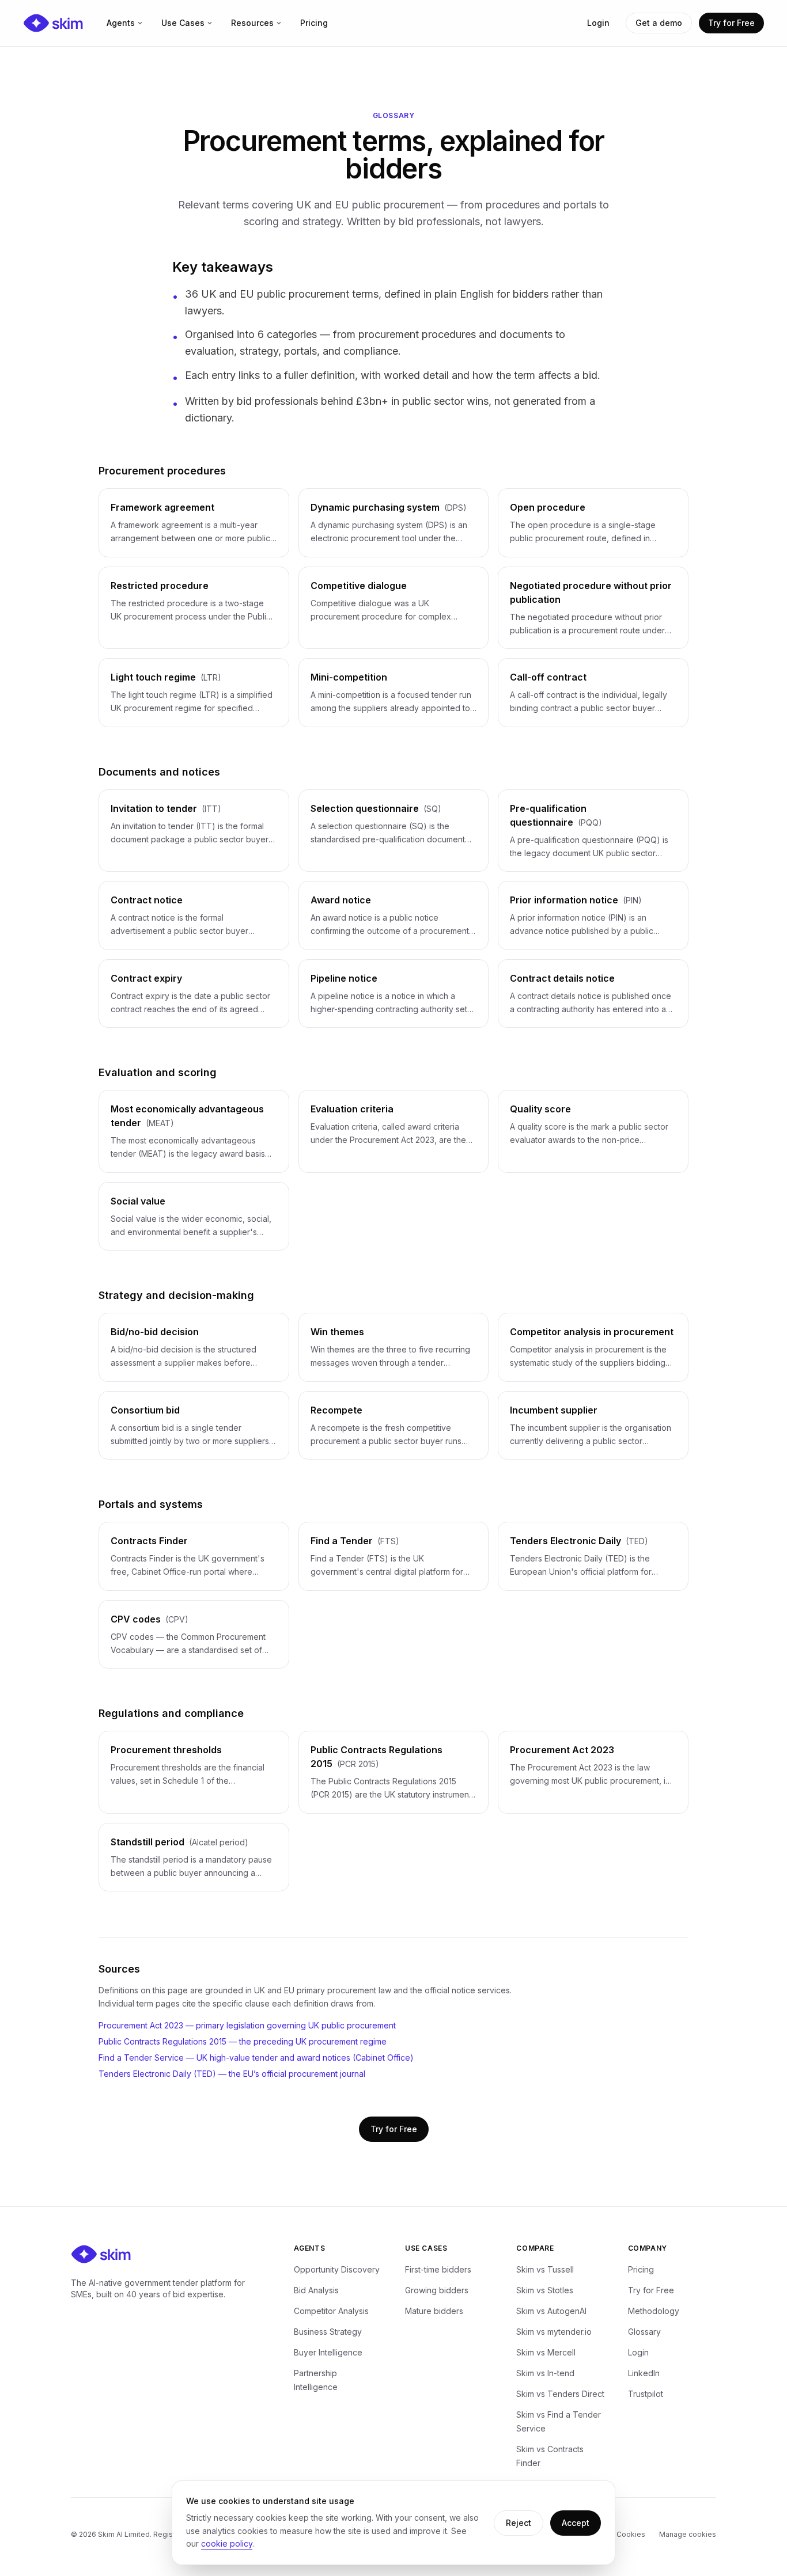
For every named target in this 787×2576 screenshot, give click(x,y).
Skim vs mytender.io (554, 2332)
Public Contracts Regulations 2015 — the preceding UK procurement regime (243, 2041)
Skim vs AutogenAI (551, 2311)
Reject (519, 2523)
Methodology (654, 2311)
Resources (252, 23)
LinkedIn (644, 2373)
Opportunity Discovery (337, 2269)
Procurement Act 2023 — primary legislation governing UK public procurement (247, 2025)
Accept (576, 2523)
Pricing (314, 23)
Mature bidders (434, 2311)
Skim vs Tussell (545, 2269)
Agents (121, 23)
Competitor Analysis (331, 2311)
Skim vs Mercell (546, 2352)
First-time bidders (438, 2269)
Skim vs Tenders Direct (560, 2394)
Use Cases (183, 23)
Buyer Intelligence (328, 2352)
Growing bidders (437, 2290)
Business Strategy (328, 2332)
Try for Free (731, 23)
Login (598, 23)
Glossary (644, 2332)
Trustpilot (646, 2394)
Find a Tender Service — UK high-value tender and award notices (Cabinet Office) (256, 2058)
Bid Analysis (316, 2290)
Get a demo (659, 23)
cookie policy (227, 2543)
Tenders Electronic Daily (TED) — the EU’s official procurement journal (232, 2074)
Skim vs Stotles (545, 2290)
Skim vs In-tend (545, 2373)
